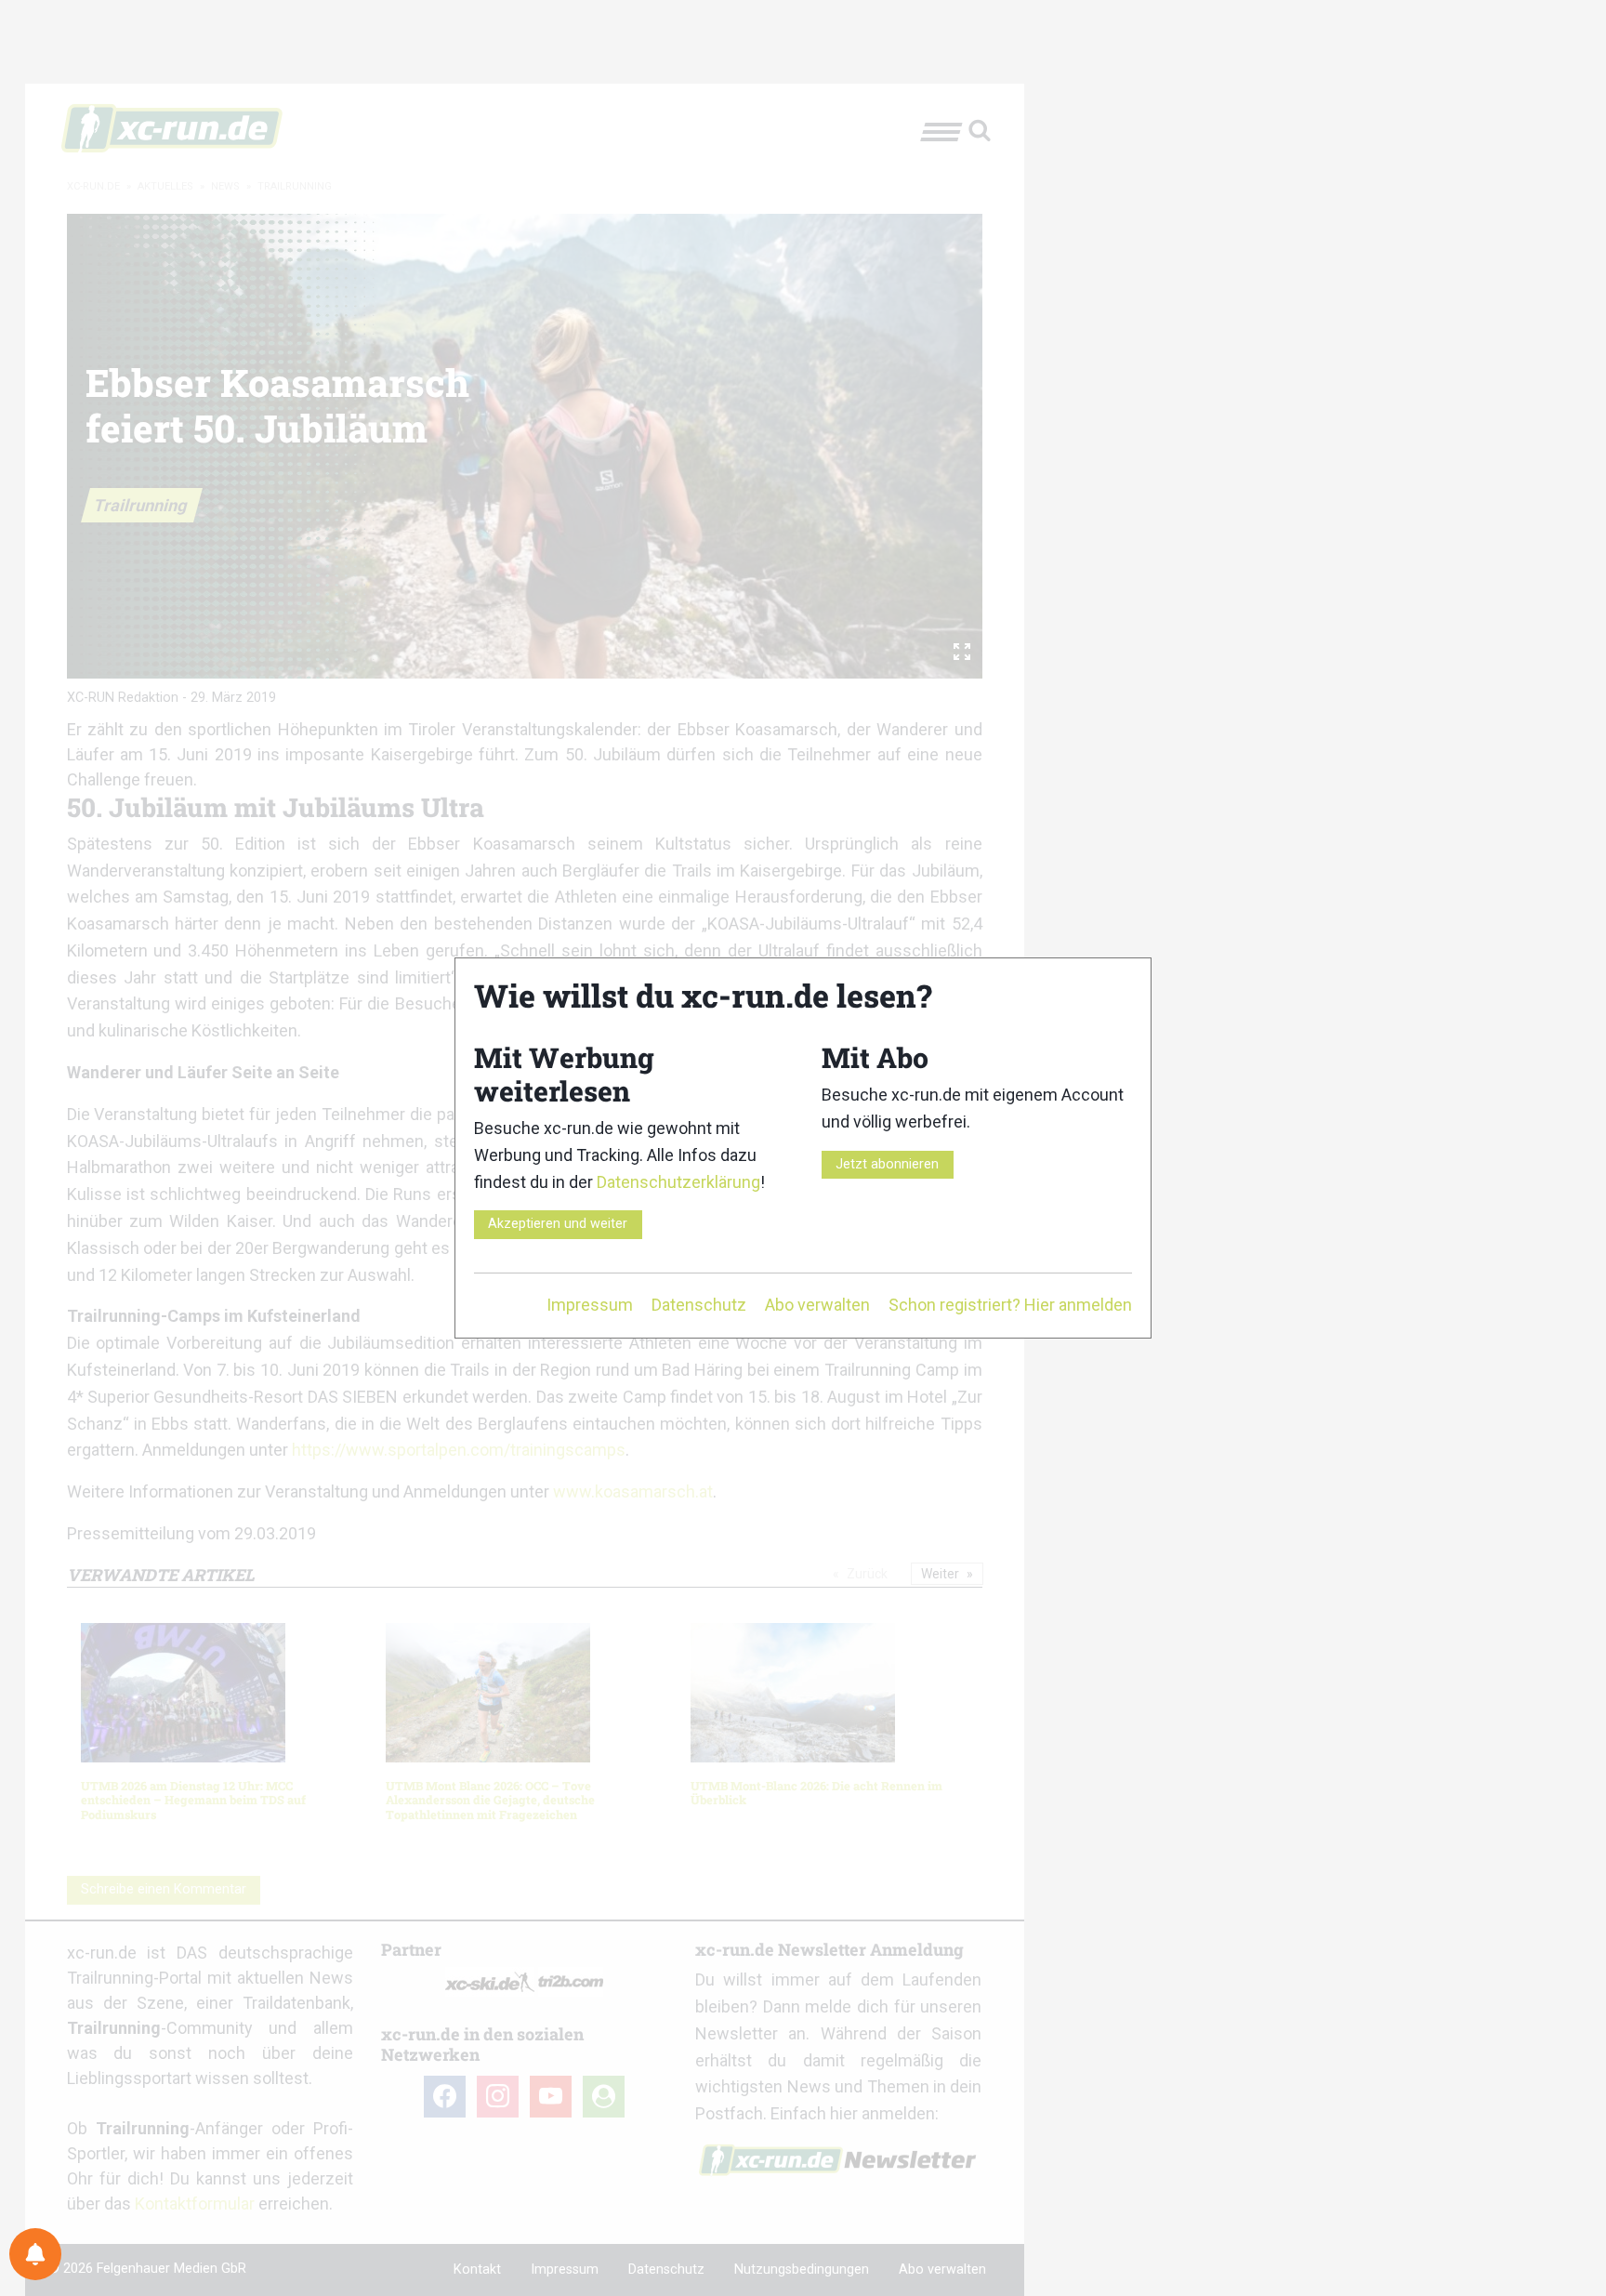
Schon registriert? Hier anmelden (1010, 1305)
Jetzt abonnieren (887, 1164)
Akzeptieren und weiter (558, 1224)
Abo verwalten (817, 1305)
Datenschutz (699, 1305)
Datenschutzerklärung (678, 1182)
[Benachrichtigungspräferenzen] (35, 2254)
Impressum (590, 1305)
